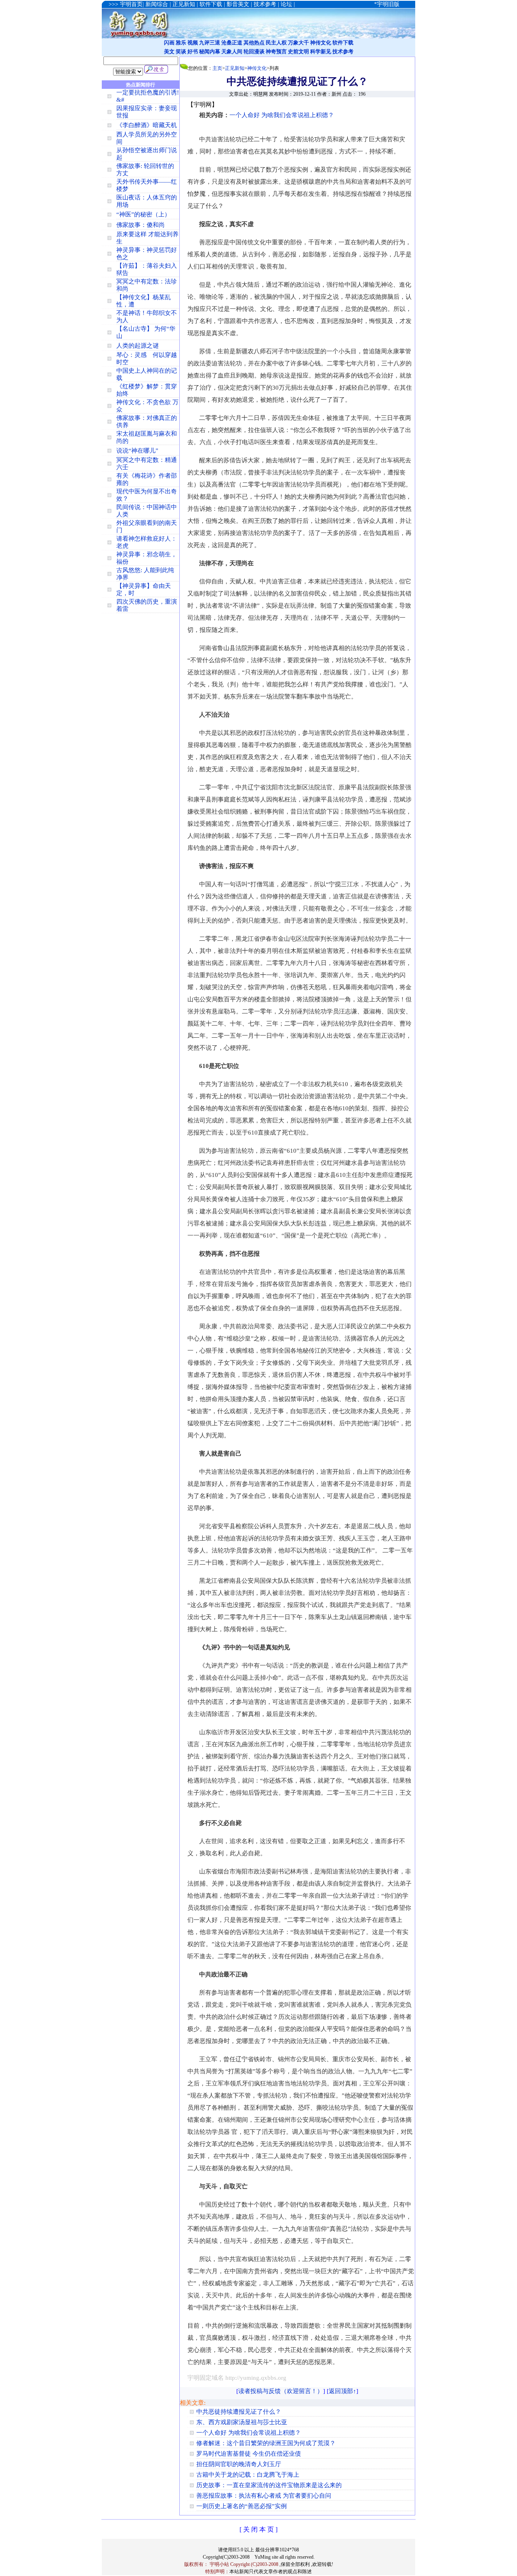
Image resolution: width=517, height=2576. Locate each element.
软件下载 (343, 43)
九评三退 (210, 43)
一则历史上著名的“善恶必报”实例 (242, 2506)
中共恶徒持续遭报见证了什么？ (239, 2412)
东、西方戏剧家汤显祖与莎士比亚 (242, 2422)
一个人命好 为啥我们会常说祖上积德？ (282, 115)
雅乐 (181, 43)
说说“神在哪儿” (137, 451)
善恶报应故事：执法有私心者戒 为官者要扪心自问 (264, 2496)
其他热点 (254, 43)
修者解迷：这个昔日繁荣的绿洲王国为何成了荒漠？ (266, 2443)
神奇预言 (276, 51)
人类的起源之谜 (138, 346)
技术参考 (343, 51)
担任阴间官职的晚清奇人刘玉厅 (239, 2464)
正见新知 (235, 68)
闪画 (169, 43)
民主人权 (276, 43)
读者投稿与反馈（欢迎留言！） (281, 2391)
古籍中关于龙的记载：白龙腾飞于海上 (248, 2475)
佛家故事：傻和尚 (141, 225)
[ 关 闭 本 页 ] (258, 2529)
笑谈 (181, 51)
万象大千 (298, 43)
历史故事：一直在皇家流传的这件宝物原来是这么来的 (269, 2485)
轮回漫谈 (254, 51)
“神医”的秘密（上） (143, 214)
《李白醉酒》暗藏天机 (147, 125)
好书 (193, 51)
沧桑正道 (232, 43)
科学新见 (321, 51)
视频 (193, 43)
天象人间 (232, 51)
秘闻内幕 (210, 51)
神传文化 (321, 43)
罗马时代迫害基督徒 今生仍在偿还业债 (249, 2454)
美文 (169, 51)
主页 (217, 68)
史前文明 (298, 51)
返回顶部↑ (343, 2391)
